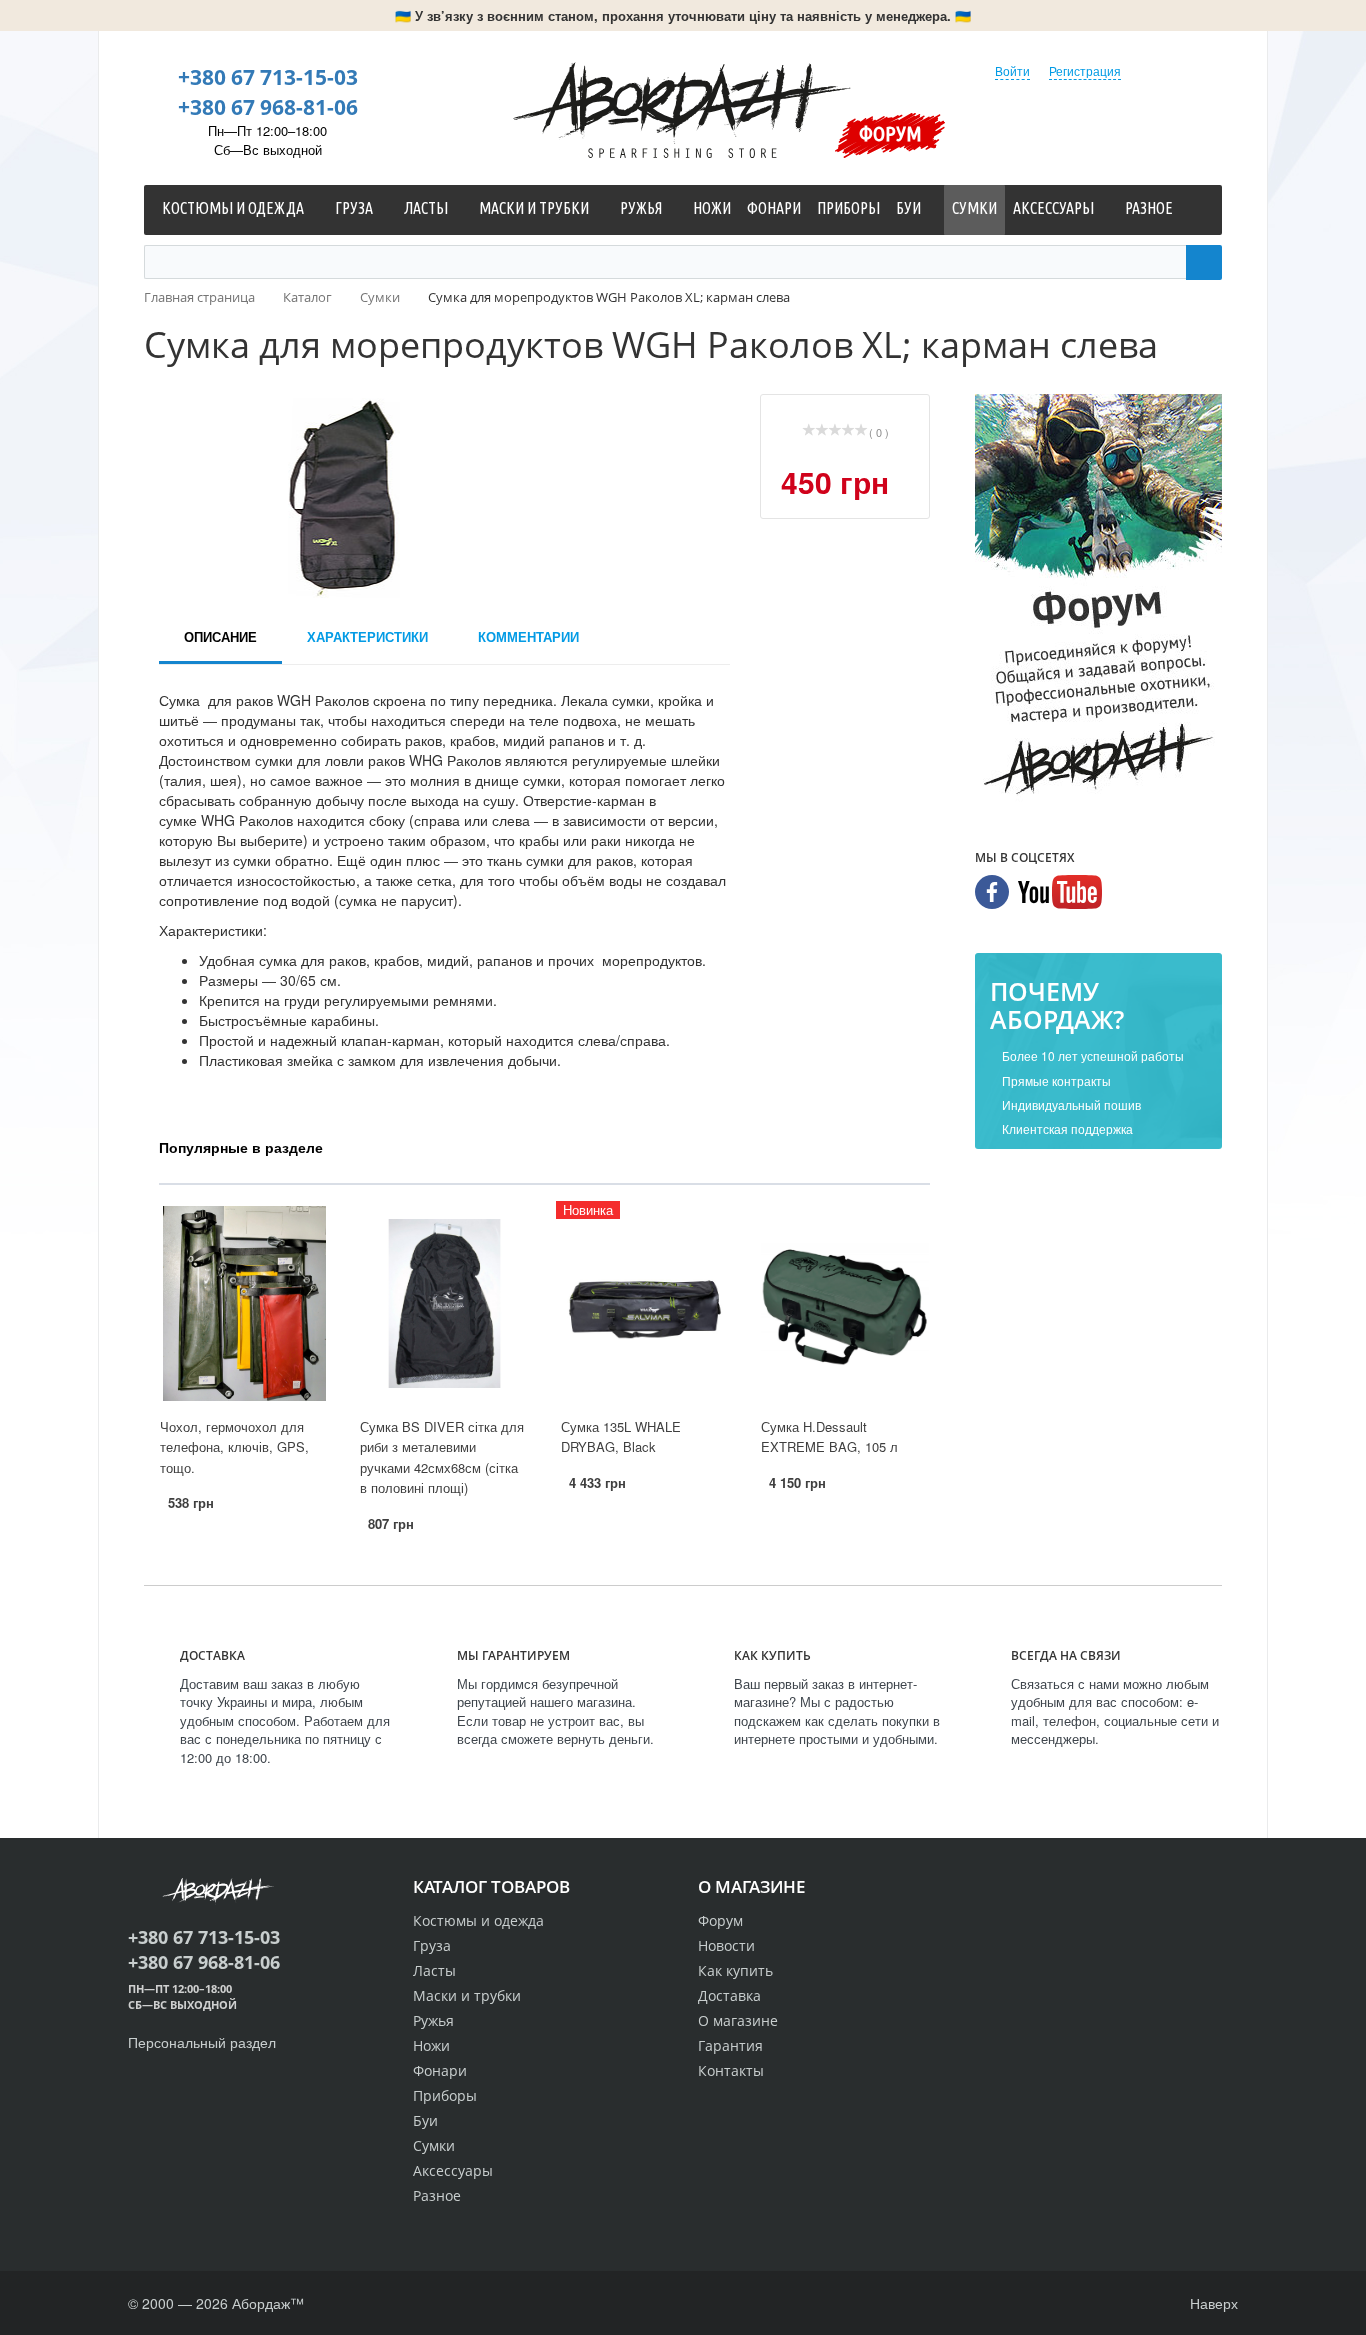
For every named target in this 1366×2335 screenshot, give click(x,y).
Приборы (445, 2095)
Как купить (735, 1970)
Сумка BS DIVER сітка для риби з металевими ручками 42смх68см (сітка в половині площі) (442, 1457)
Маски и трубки (467, 1995)
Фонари (440, 2070)
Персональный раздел (202, 2042)
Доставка (729, 1995)
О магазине (738, 2020)
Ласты (434, 1970)
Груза (432, 1945)
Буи (425, 2120)
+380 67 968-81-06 (268, 107)
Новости (726, 1945)
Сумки (434, 2145)
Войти (1012, 70)
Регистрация (1085, 70)
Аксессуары (453, 2170)
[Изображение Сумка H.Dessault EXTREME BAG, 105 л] (845, 1303)
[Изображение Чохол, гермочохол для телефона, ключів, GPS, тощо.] (244, 1303)
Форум (890, 133)
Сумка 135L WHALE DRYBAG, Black (621, 1437)
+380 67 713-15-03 (268, 77)
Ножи (431, 2045)
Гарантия (730, 2045)
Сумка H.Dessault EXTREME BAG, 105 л (829, 1437)
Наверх (1212, 2303)
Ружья (433, 2020)
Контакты (731, 2070)
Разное (437, 2195)
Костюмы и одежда (478, 1920)
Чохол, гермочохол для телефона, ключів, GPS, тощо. (234, 1447)
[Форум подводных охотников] (1098, 599)
